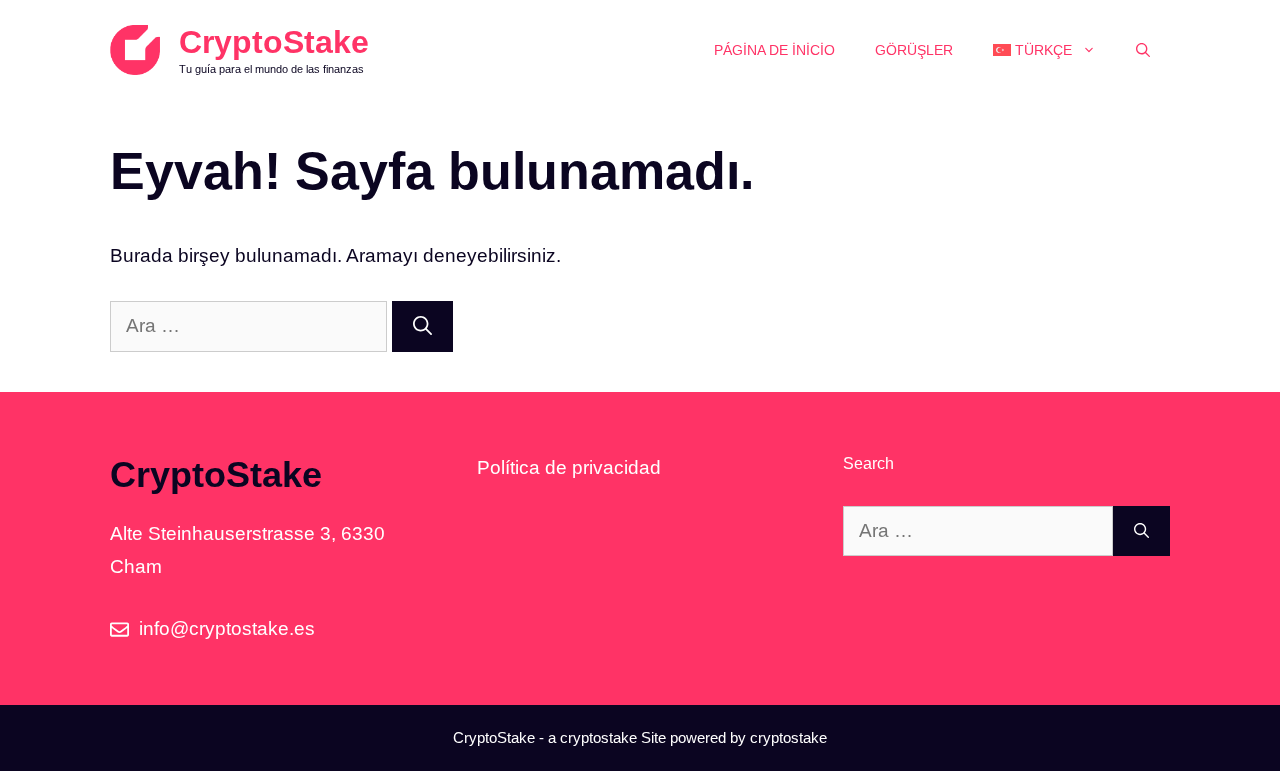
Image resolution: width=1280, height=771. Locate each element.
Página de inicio (774, 50)
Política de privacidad (569, 467)
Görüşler (914, 50)
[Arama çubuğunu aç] (1143, 50)
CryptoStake (274, 42)
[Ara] (422, 326)
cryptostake (598, 737)
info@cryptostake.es (227, 628)
